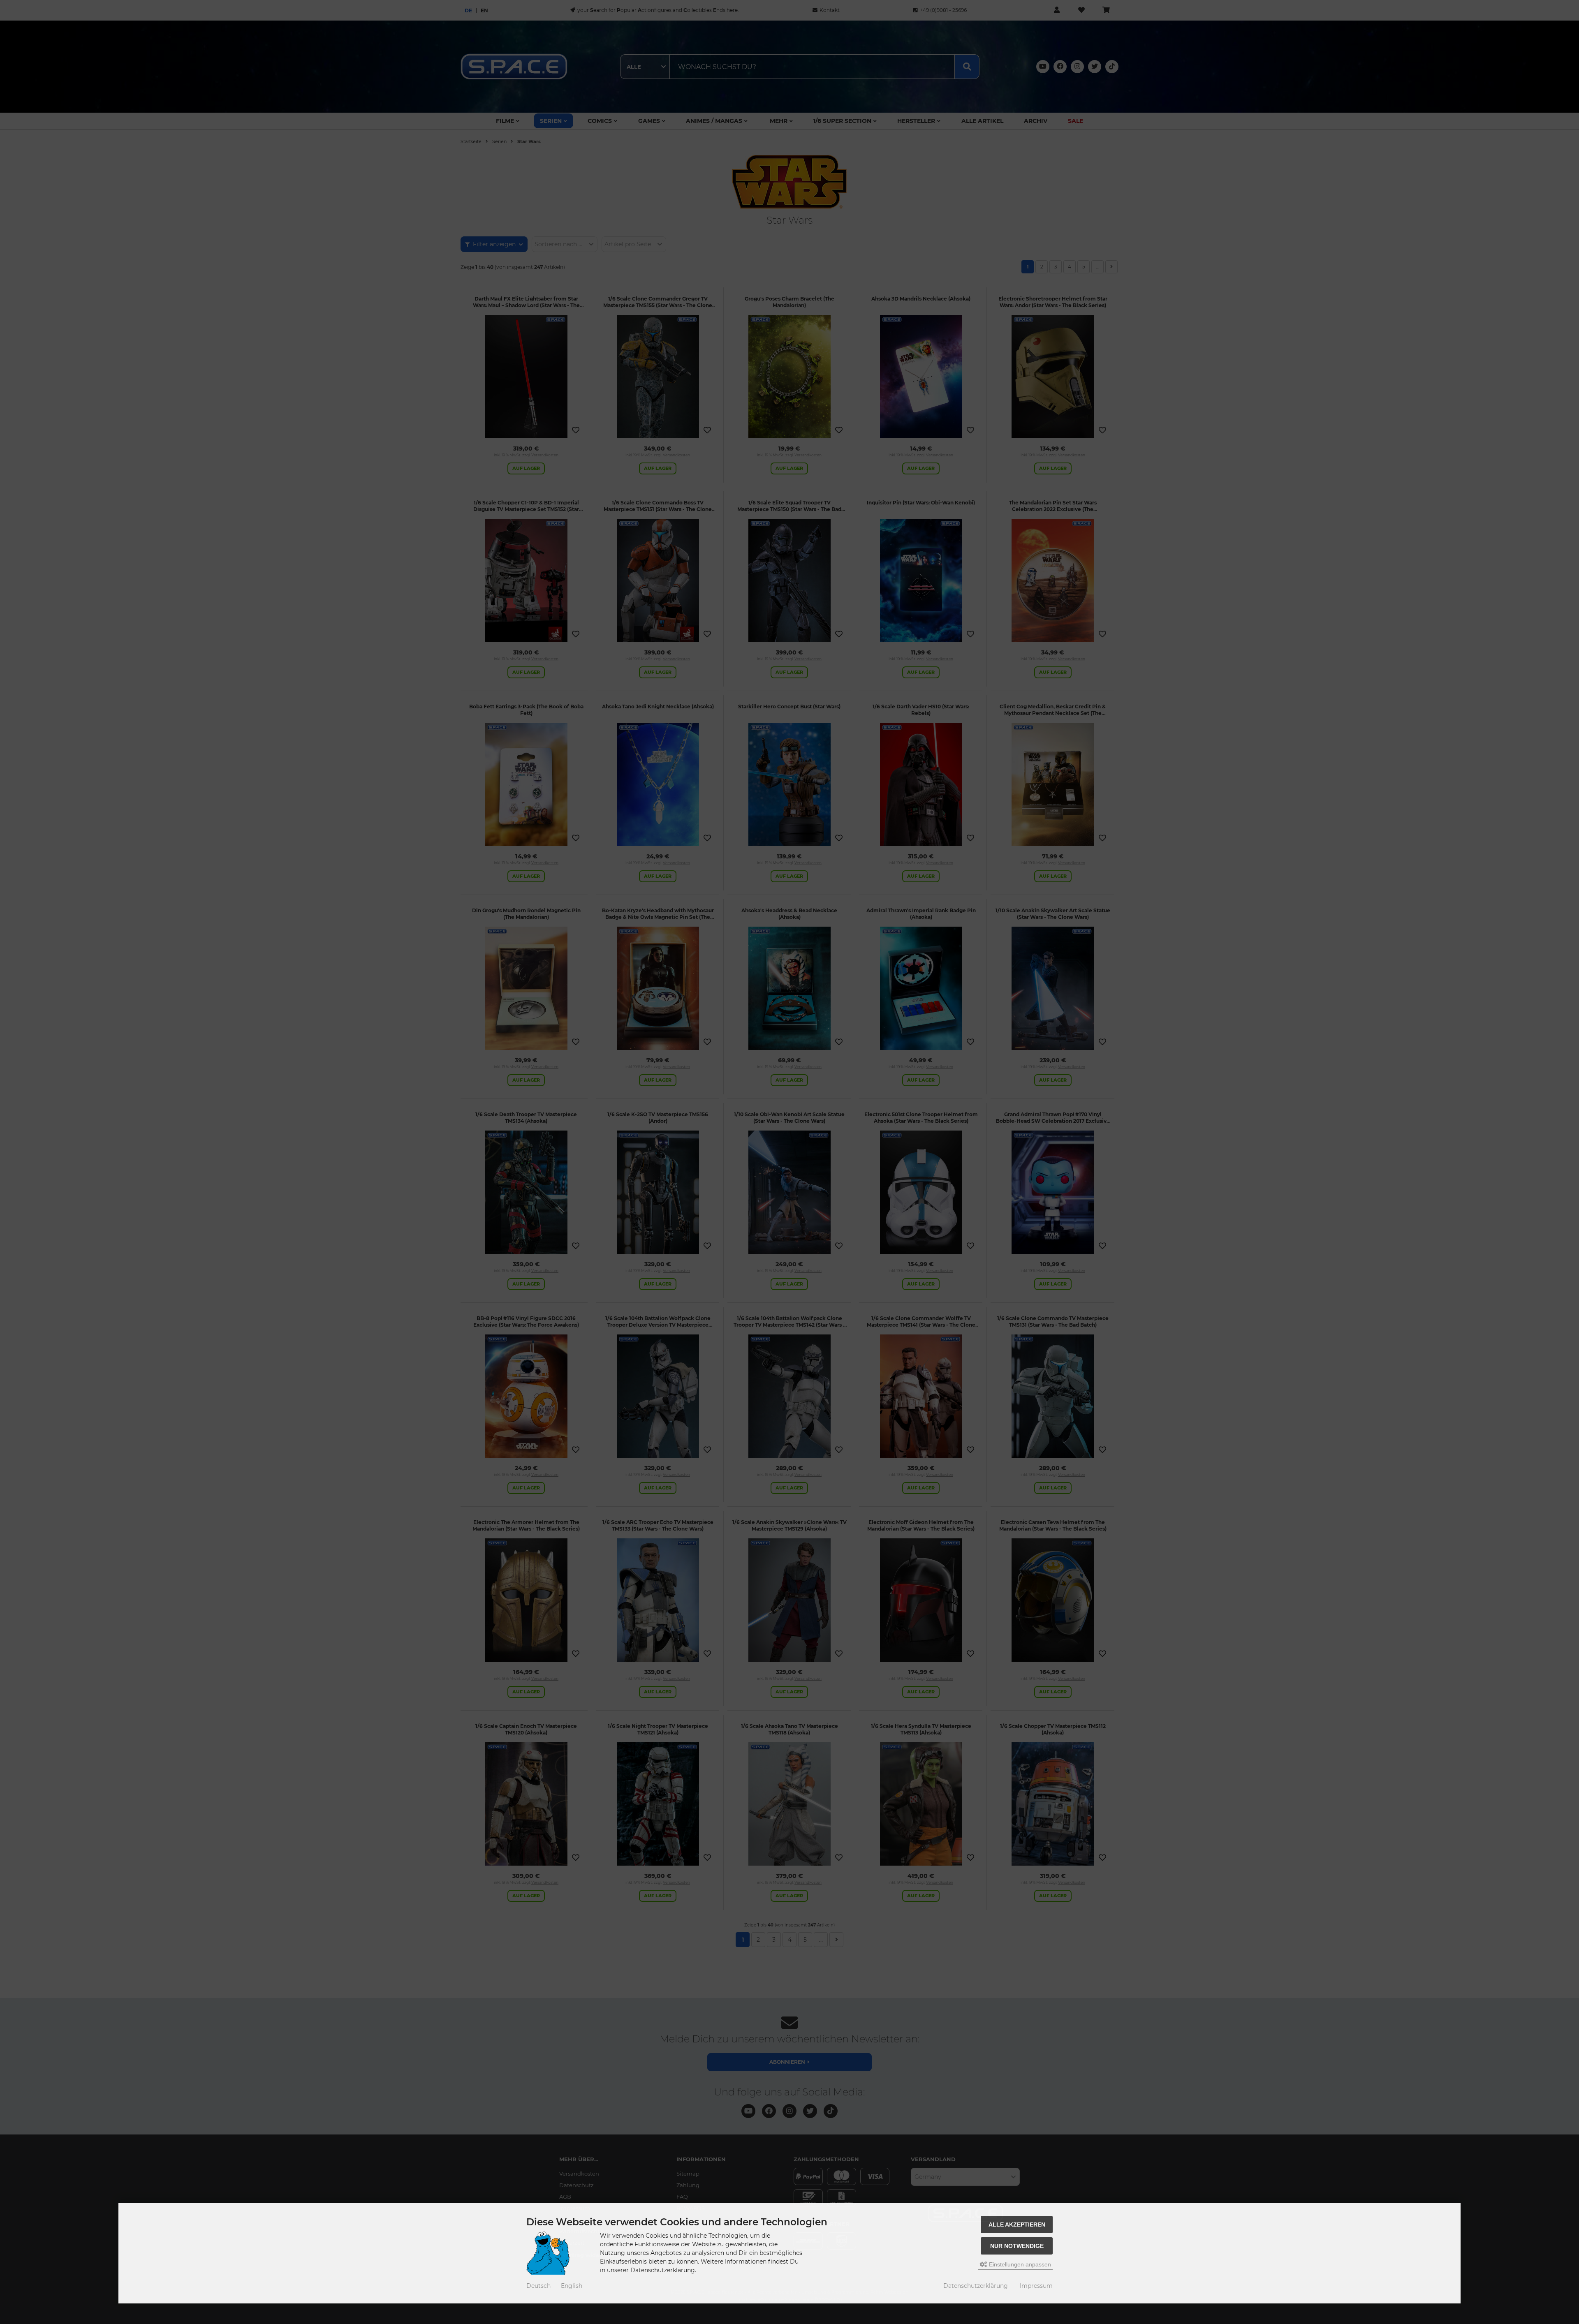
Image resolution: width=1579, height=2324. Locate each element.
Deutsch (538, 2286)
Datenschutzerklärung (976, 2286)
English (572, 2286)
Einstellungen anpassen (1019, 2264)
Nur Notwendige (1017, 2246)
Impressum (1036, 2286)
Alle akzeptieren (1017, 2225)
